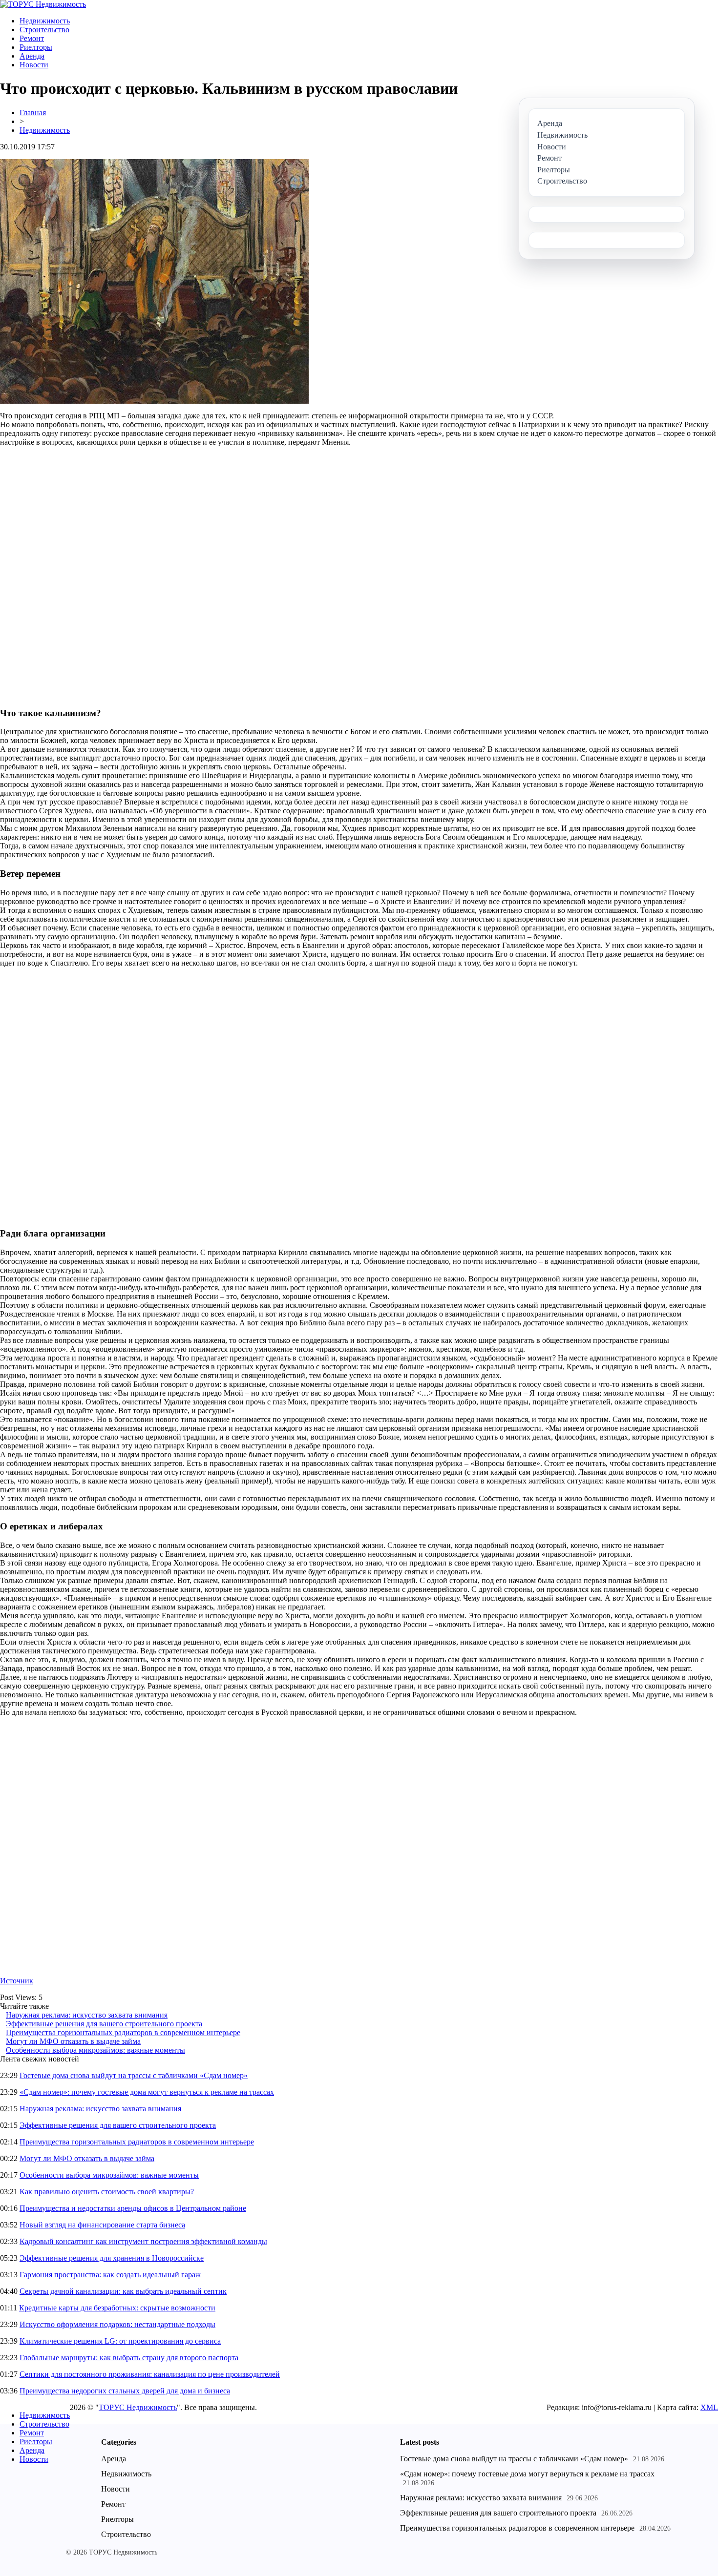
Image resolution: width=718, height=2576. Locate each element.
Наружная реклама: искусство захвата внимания (87, 2015)
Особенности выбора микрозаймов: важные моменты (95, 2050)
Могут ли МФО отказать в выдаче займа (73, 2041)
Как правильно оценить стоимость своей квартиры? (107, 2192)
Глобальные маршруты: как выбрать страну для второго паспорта (129, 2358)
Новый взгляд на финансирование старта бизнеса (102, 2225)
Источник (17, 1981)
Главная (33, 113)
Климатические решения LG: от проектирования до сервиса (120, 2341)
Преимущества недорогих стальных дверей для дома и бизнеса (125, 2391)
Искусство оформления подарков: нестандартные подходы (117, 2324)
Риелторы (36, 47)
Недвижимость (45, 21)
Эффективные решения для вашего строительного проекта (104, 2024)
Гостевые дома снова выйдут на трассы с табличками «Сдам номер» (134, 2075)
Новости (34, 65)
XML (709, 2407)
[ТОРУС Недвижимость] (43, 4)
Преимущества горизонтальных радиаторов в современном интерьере (123, 2032)
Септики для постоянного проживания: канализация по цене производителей (150, 2374)
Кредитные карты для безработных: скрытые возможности (117, 2308)
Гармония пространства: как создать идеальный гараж (110, 2275)
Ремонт (32, 38)
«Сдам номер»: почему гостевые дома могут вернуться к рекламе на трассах (147, 2092)
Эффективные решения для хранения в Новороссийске (112, 2258)
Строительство (44, 30)
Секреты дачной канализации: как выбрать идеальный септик (123, 2291)
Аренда (32, 56)
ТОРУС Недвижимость (138, 2407)
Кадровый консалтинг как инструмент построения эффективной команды (143, 2241)
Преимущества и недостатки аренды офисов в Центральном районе (133, 2208)
